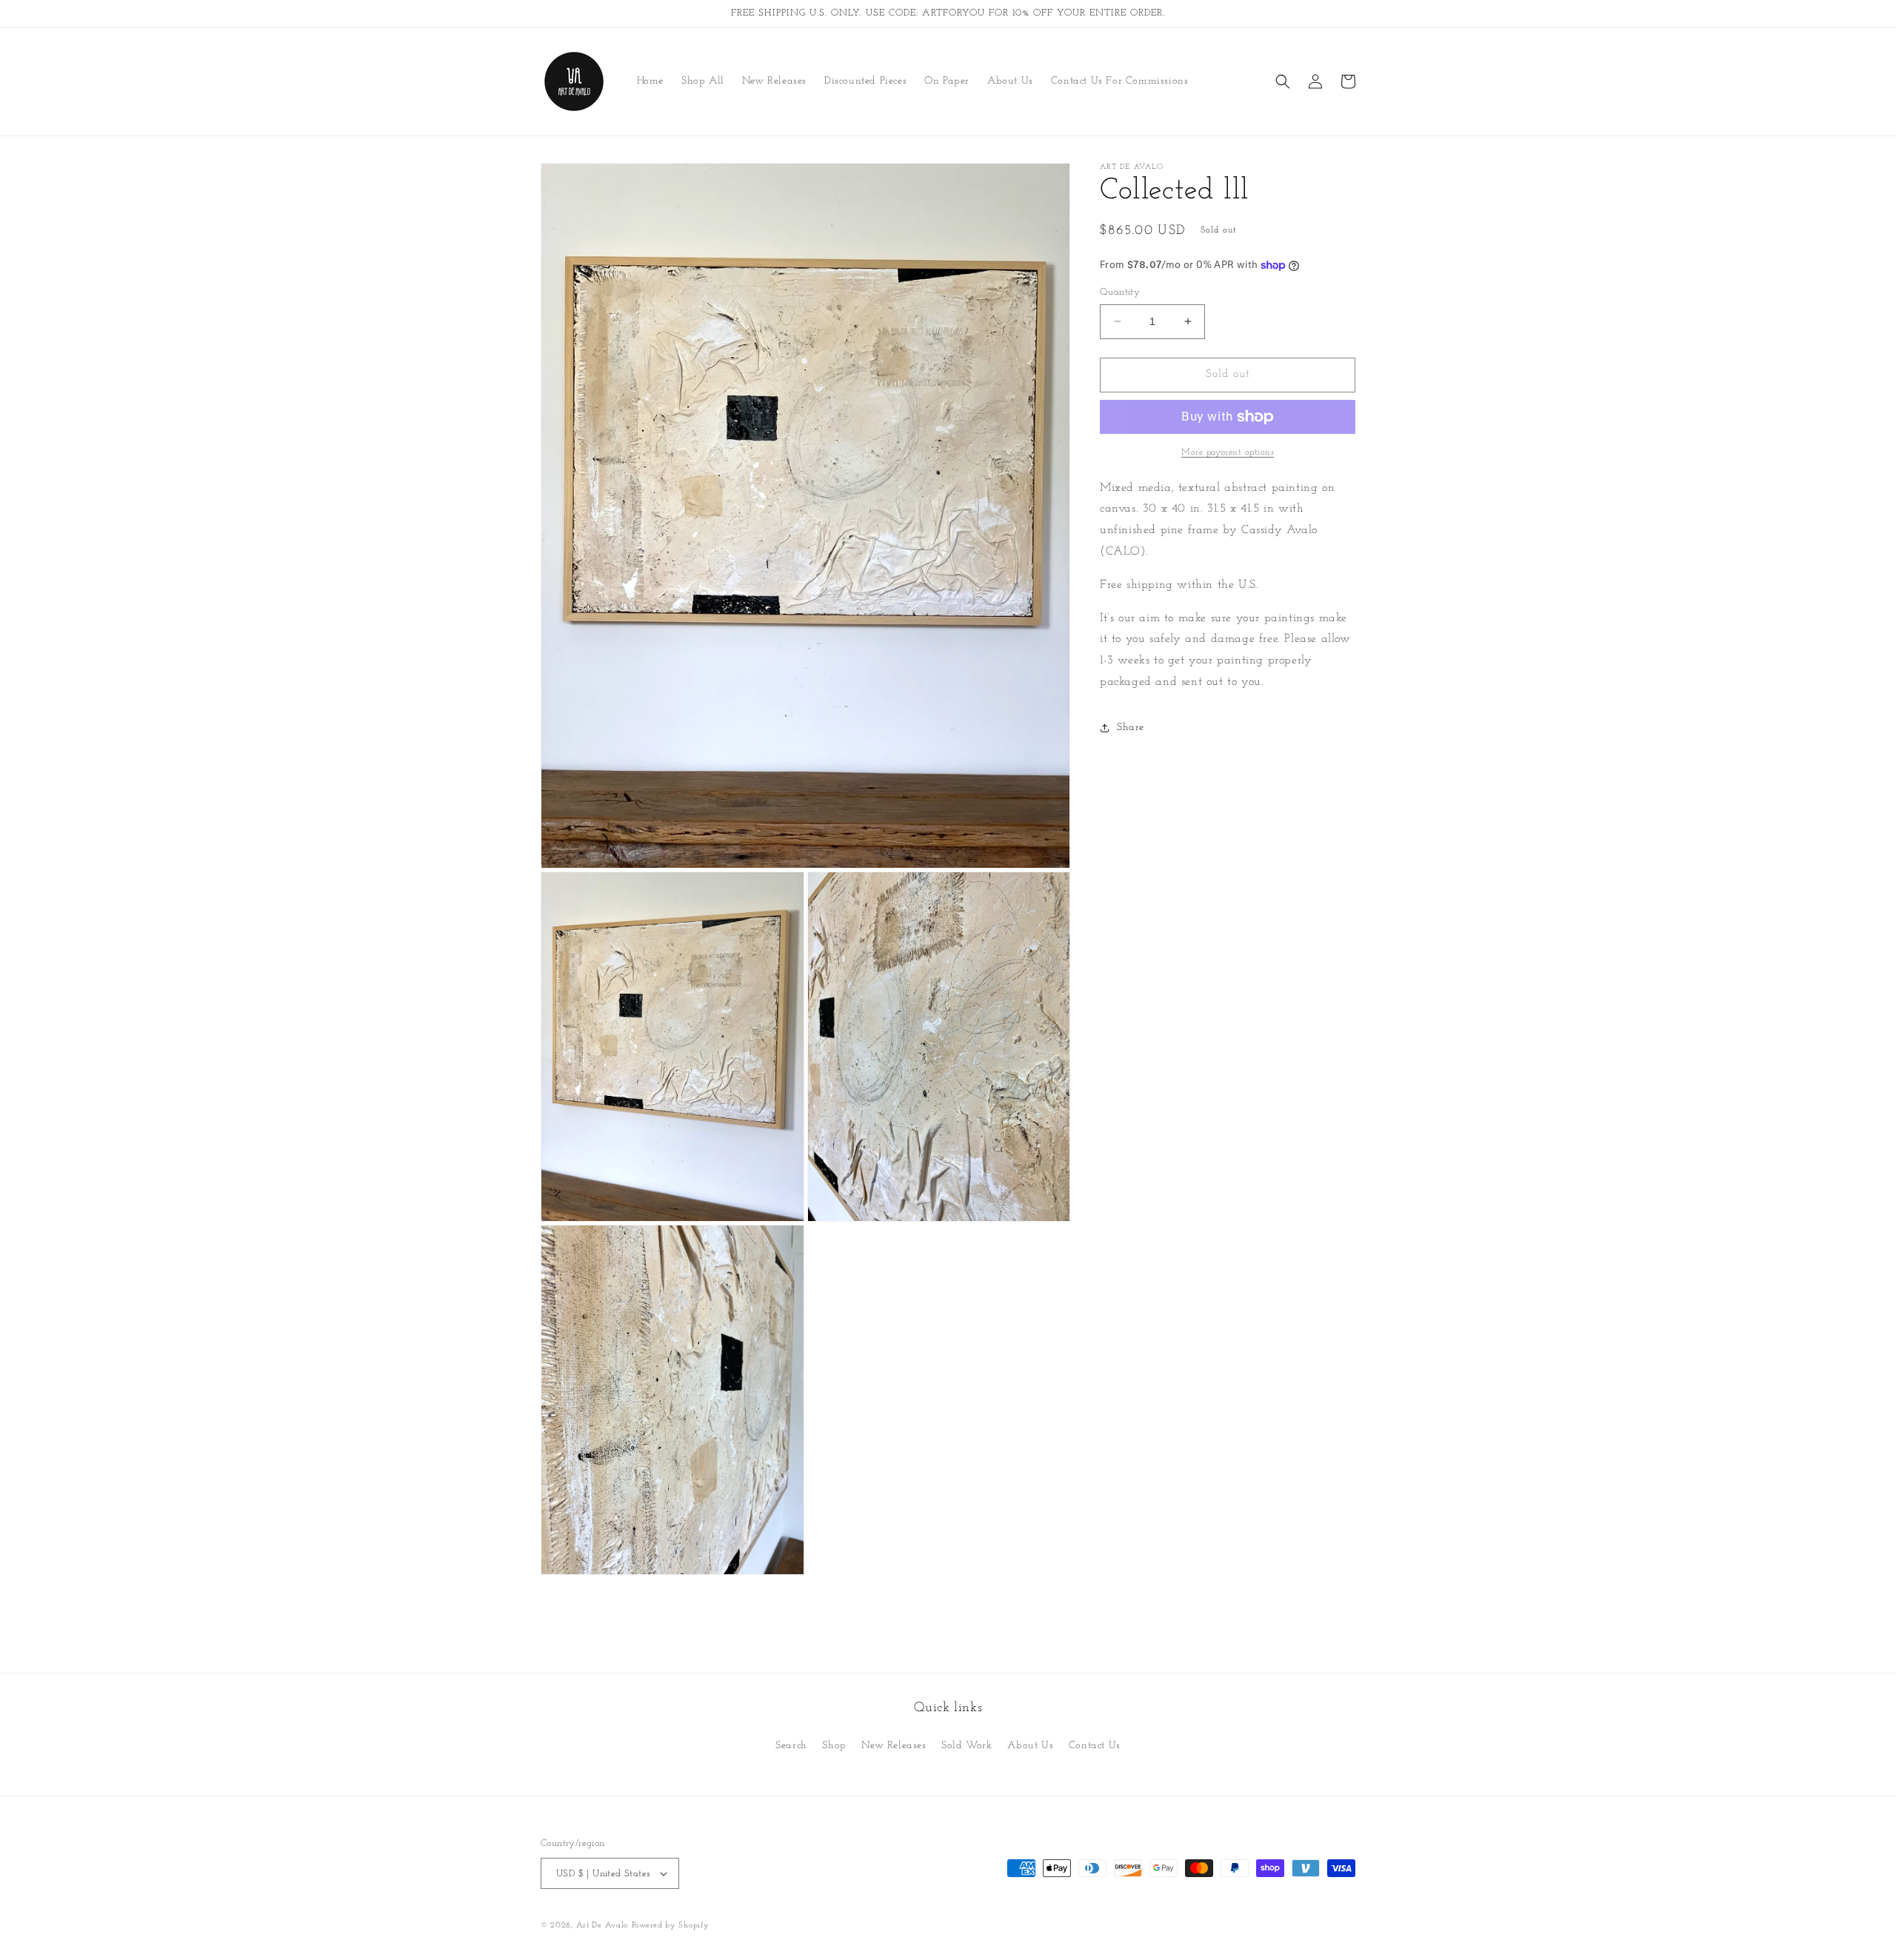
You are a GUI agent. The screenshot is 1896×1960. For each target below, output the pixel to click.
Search (791, 1746)
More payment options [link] (1228, 452)
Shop (834, 1746)
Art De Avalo (602, 1926)
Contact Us (1095, 1746)
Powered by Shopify (671, 1926)
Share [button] (1131, 728)
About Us (1030, 1746)
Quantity (1120, 292)
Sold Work (967, 1746)
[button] (1283, 81)
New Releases (894, 1746)
